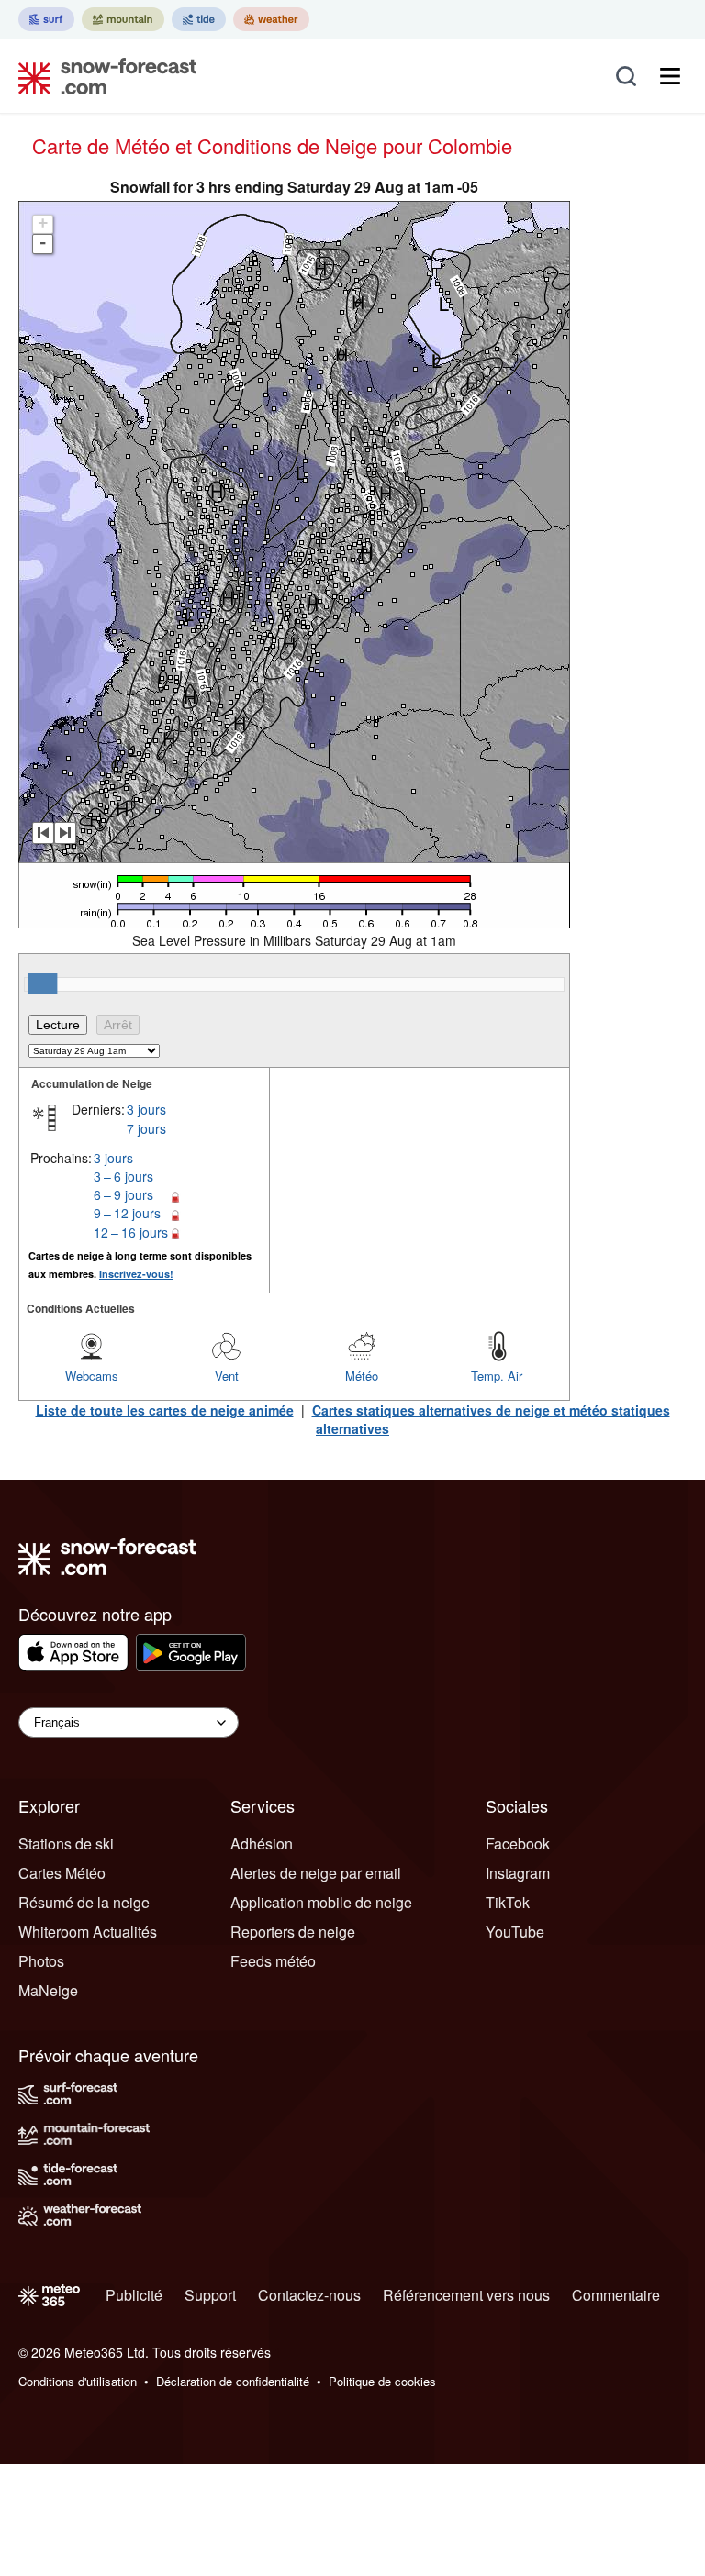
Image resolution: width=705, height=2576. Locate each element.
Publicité (134, 2295)
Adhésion (262, 1843)
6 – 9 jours (123, 1194)
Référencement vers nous (466, 2295)
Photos (41, 1961)
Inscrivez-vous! (136, 1274)
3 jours (146, 1109)
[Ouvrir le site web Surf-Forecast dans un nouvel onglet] (46, 19)
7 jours (146, 1128)
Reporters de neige (293, 1932)
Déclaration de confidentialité (233, 2381)
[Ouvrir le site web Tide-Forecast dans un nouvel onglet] (199, 19)
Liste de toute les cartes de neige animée (165, 1410)
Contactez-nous (309, 2295)
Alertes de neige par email (316, 1873)
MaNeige (48, 1990)
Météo (362, 1376)
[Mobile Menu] (670, 76)
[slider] (42, 983)
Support (210, 2295)
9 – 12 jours (127, 1213)
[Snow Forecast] (102, 76)
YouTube (515, 1932)
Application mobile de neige (321, 1902)
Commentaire (616, 2295)
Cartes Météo (62, 1873)
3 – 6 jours (123, 1176)
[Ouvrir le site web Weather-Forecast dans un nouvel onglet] (271, 19)
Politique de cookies (382, 2381)
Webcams (92, 1376)
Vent (227, 1376)
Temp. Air (497, 1376)
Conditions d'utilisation (78, 2381)
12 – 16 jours (131, 1232)
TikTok (508, 1902)
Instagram (518, 1873)
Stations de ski (66, 1843)
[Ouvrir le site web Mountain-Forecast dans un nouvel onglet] (123, 19)
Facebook (518, 1843)
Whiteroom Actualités (88, 1932)
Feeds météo (273, 1961)
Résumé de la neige (84, 1902)
